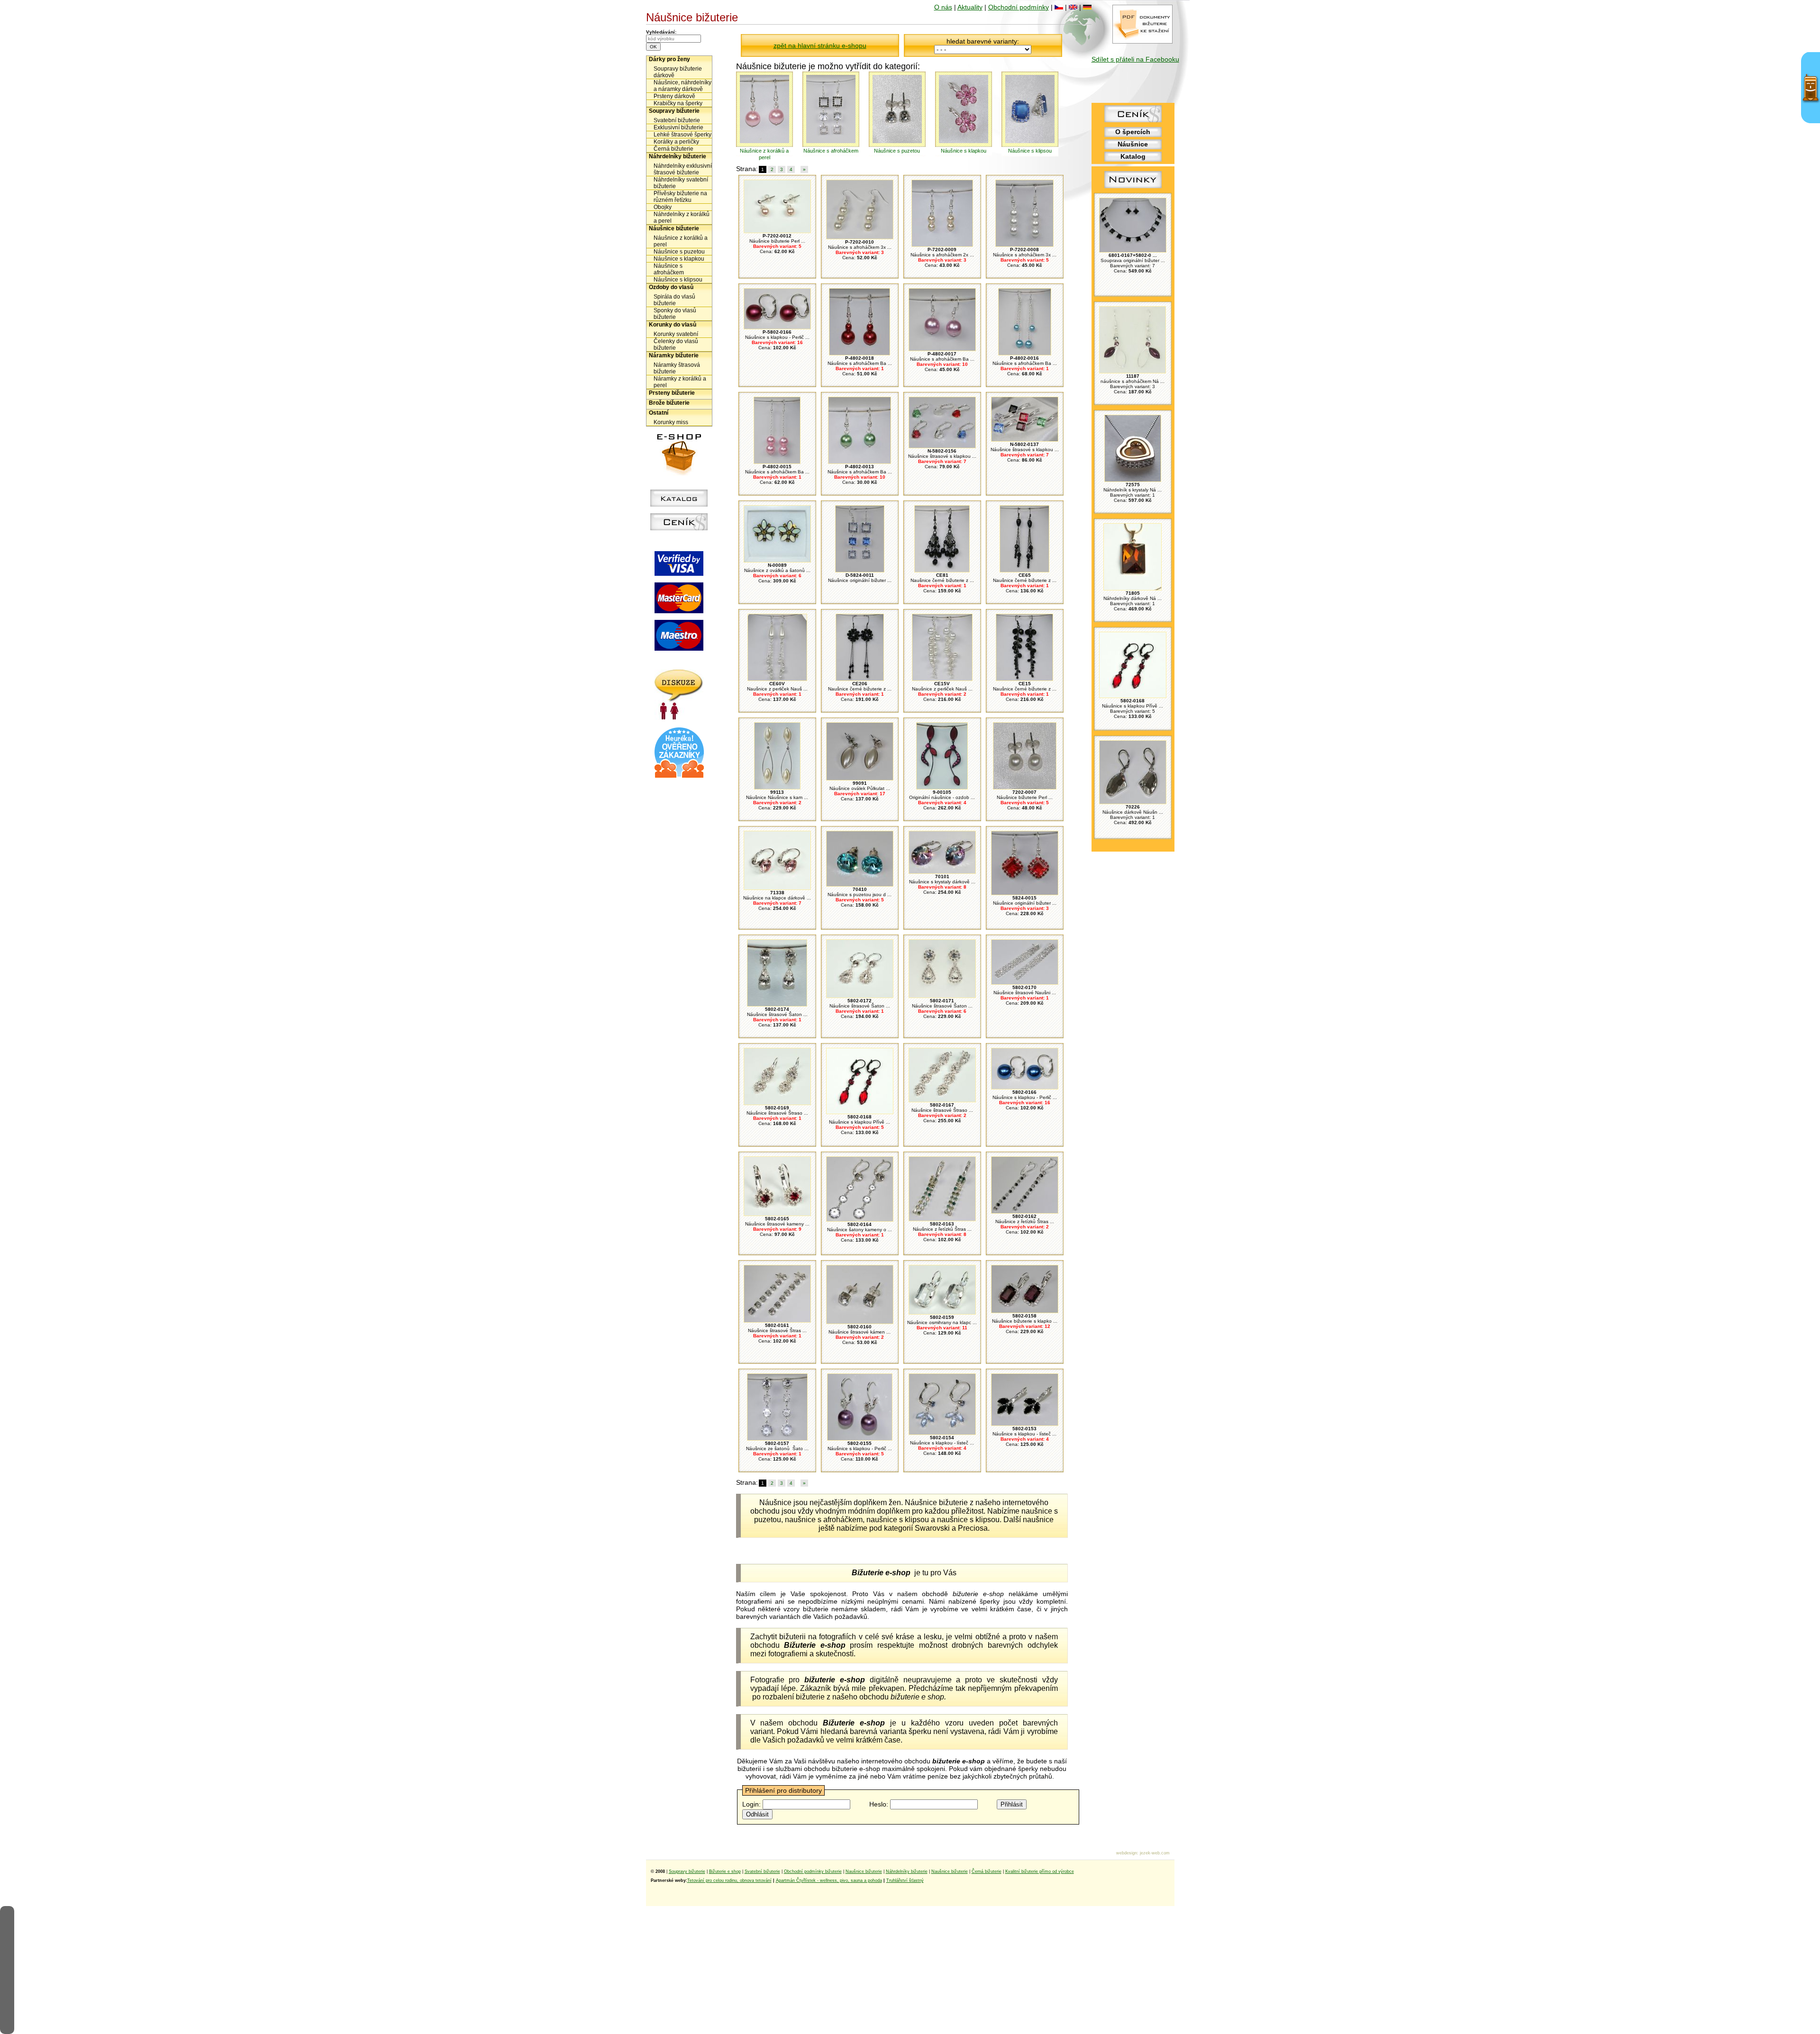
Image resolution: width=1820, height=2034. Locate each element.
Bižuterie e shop (725, 1871)
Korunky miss (671, 422)
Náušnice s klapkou (679, 259)
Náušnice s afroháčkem (669, 269)
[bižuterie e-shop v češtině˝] (1059, 7)
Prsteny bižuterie (672, 393)
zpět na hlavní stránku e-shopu (820, 45)
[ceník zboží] (1133, 120)
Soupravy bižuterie (674, 111)
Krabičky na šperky (678, 103)
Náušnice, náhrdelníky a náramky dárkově (682, 86)
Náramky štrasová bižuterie (677, 368)
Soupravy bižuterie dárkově (678, 72)
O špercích (1133, 132)
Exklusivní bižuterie (678, 127)
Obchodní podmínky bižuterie (813, 1871)
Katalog (1133, 156)
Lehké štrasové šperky (682, 135)
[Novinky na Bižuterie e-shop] (1133, 188)
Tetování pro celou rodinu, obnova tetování (729, 1880)
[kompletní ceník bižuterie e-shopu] (679, 528)
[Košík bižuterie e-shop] (679, 473)
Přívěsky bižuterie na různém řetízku (680, 197)
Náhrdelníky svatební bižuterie (681, 183)
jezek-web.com (1155, 1853)
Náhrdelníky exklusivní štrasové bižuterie (683, 169)
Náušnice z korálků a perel (681, 241)
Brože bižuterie (669, 403)
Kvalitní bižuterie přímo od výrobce (1040, 1871)
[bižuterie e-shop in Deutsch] (1087, 7)
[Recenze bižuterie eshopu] (679, 776)
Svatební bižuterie (677, 120)
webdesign (1127, 1853)
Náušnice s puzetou (679, 252)
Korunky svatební (676, 334)
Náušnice (1133, 144)
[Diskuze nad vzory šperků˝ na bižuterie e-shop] (679, 717)
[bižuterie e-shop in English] (1073, 7)
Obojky (663, 207)
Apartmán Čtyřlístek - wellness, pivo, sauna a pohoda (829, 1880)
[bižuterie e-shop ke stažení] (1142, 41)
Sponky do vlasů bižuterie (675, 314)
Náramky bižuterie (674, 355)
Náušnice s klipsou (678, 280)
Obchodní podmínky (1019, 7)
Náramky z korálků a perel (680, 382)
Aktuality (970, 7)
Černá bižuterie (673, 149)
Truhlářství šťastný (905, 1880)
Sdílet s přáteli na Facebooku (1135, 59)
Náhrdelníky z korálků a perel (682, 218)
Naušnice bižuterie (864, 1871)
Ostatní (659, 413)
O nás (943, 7)
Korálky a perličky (676, 142)
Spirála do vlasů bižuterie (674, 300)
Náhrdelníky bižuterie (678, 156)
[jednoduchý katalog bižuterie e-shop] (679, 504)
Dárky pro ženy (669, 59)
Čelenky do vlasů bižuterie (676, 345)
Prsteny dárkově (674, 96)
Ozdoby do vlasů (671, 287)
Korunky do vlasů (673, 325)
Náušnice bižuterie (674, 228)
